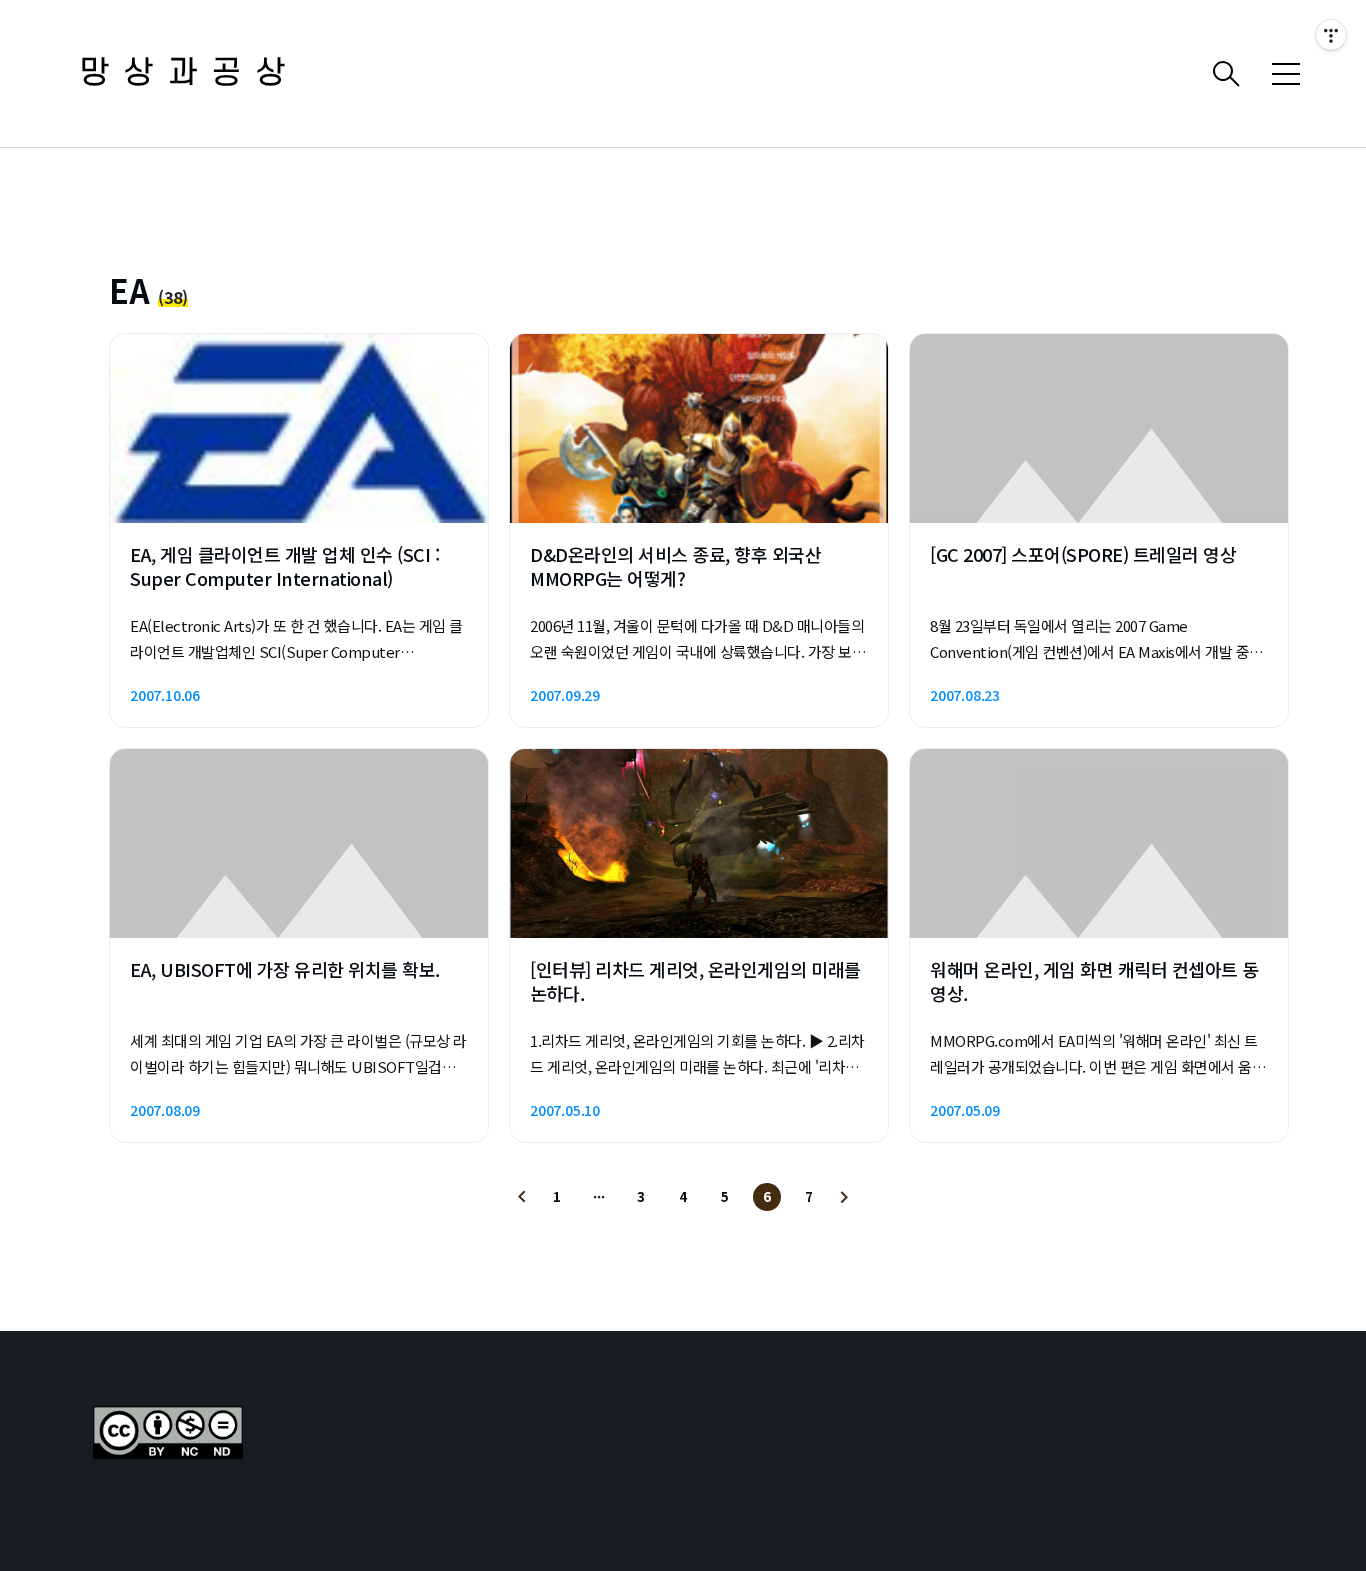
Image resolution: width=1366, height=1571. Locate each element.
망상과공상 (190, 73)
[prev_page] (522, 1197)
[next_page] (844, 1197)
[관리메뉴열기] (1331, 35)
